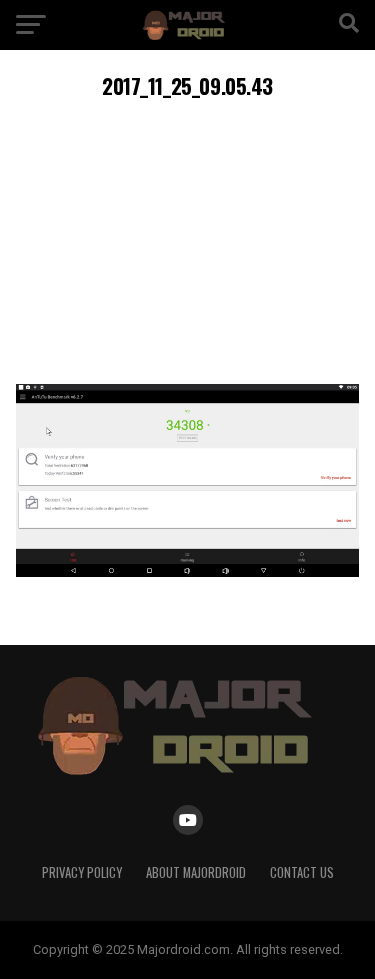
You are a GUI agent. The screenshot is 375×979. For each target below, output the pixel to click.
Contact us (302, 872)
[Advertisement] (187, 238)
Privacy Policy (82, 872)
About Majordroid (196, 872)
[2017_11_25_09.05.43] (188, 571)
